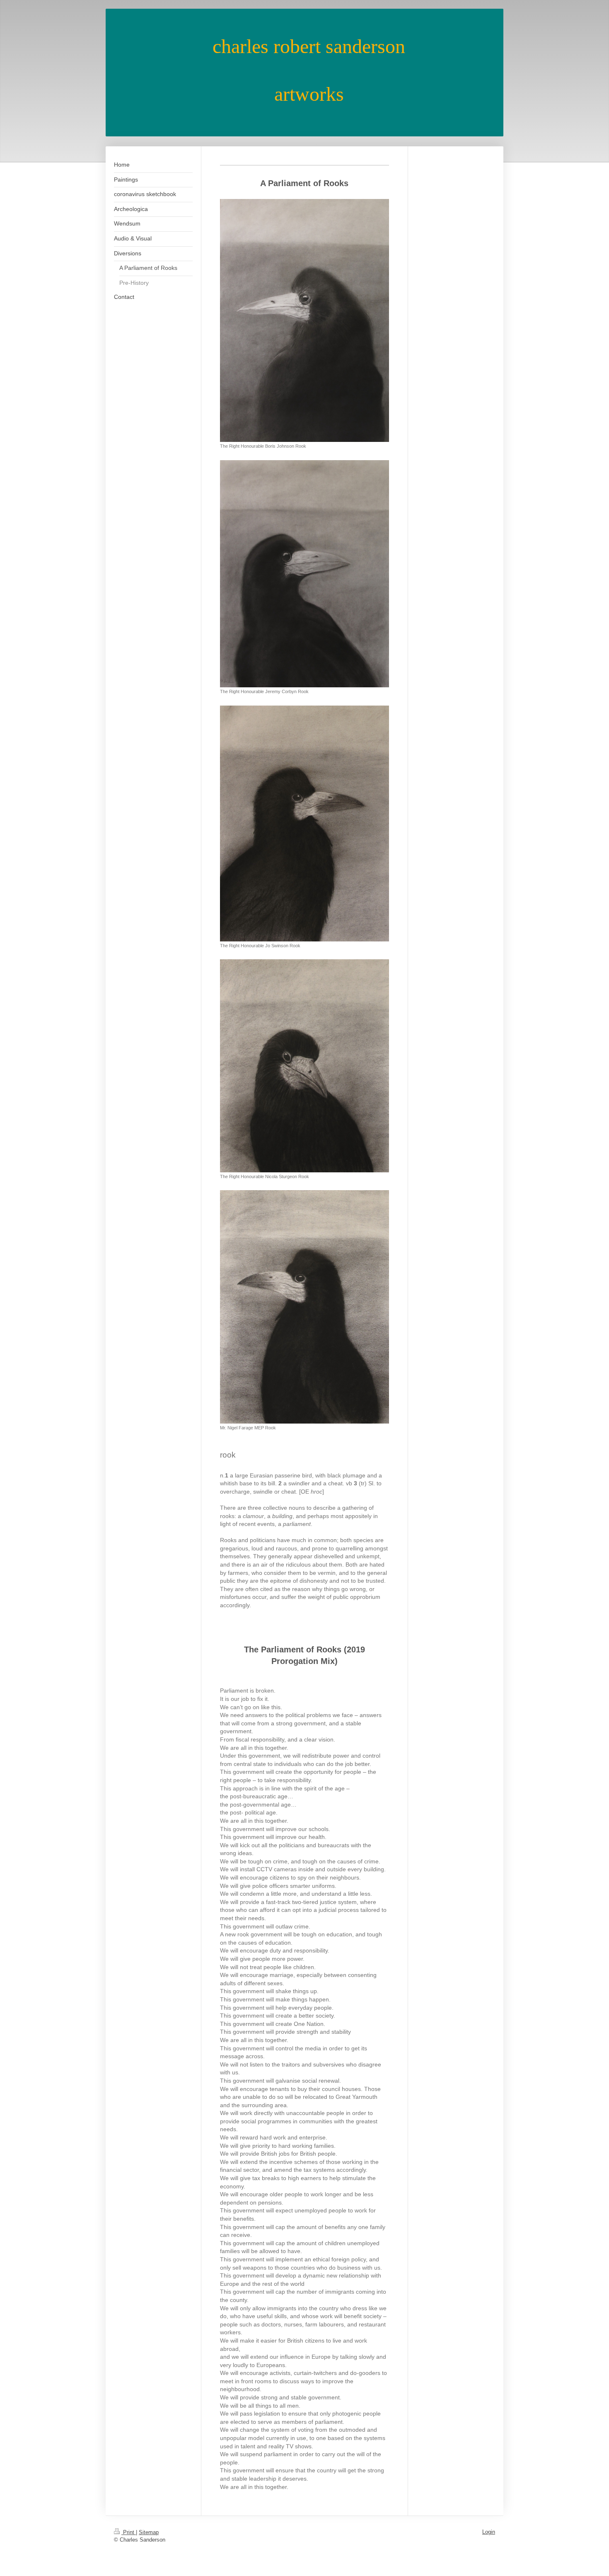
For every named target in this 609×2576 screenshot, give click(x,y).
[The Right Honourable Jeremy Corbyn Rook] (304, 574)
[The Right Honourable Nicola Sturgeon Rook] (304, 1066)
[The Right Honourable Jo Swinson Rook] (304, 823)
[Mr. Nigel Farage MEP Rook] (304, 1307)
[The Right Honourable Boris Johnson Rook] (304, 320)
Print (129, 2532)
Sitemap (149, 2532)
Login (489, 2532)
